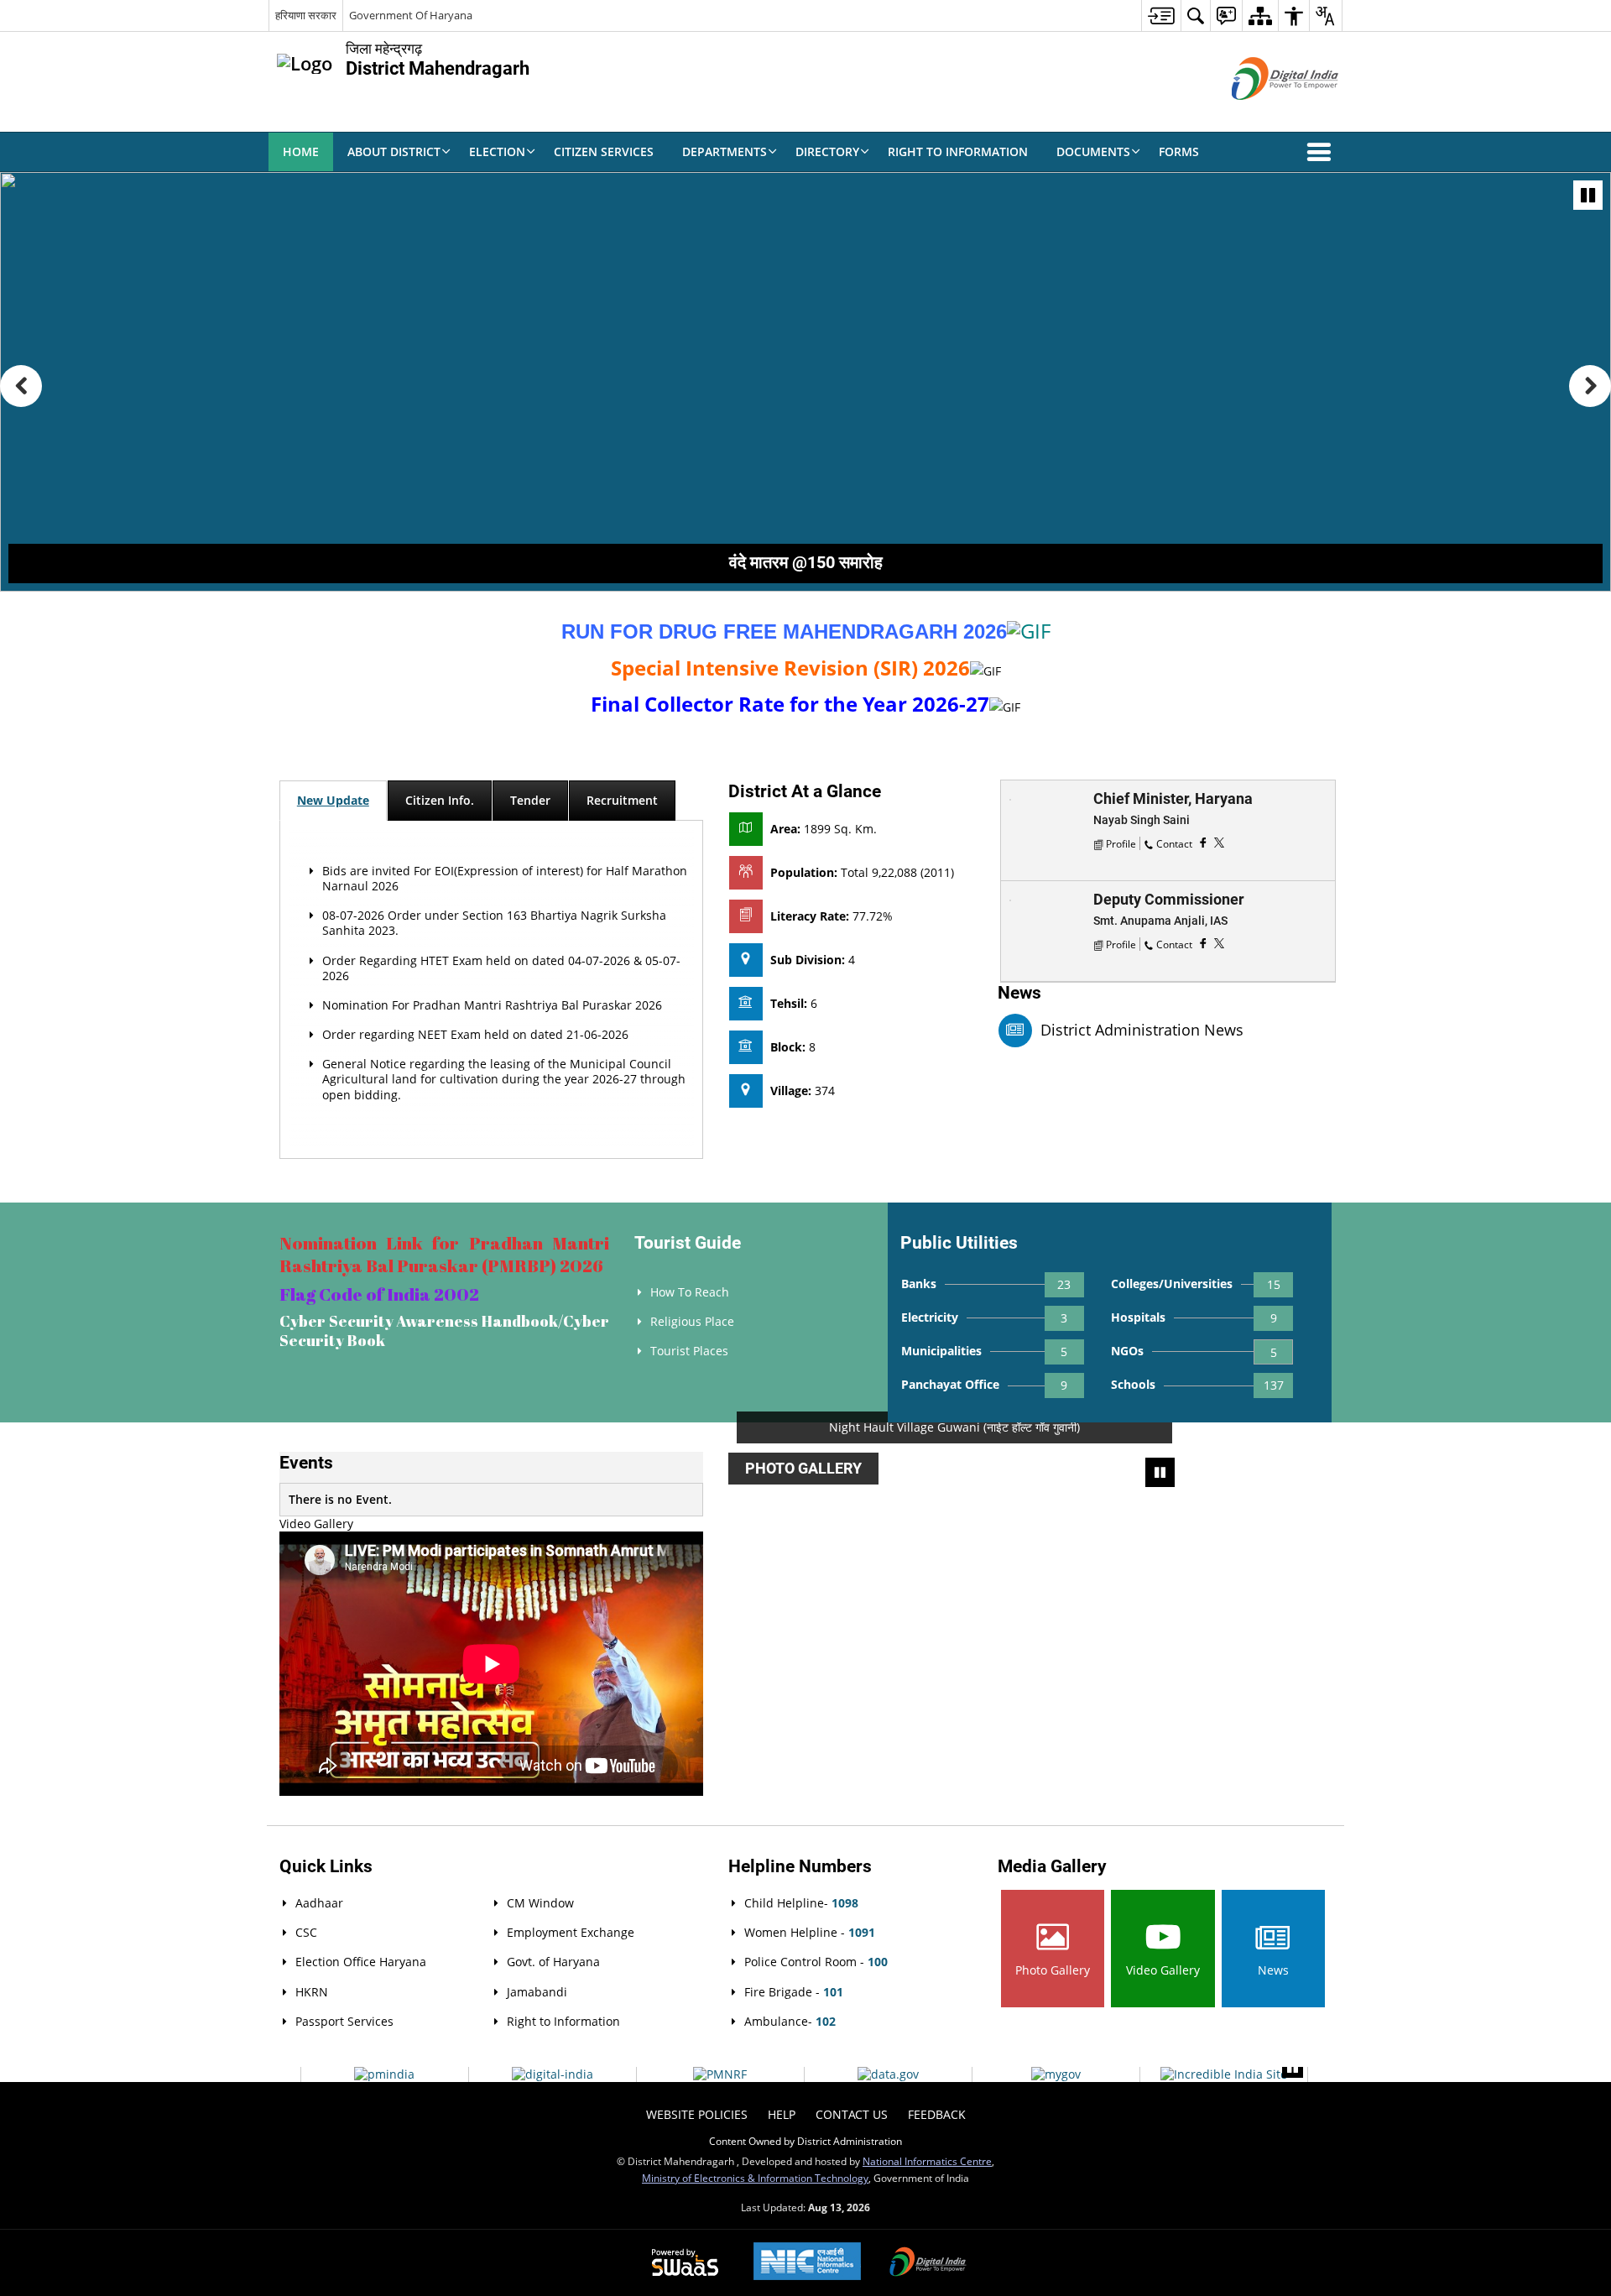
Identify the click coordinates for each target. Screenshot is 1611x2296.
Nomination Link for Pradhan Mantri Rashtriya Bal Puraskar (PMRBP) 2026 (444, 1254)
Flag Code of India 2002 (379, 1294)
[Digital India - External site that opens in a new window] (1264, 114)
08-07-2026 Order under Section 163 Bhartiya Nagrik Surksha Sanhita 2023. (494, 923)
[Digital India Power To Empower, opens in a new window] (928, 2263)
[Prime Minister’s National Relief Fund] (720, 2074)
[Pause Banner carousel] (1588, 195)
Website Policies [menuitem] (697, 2114)
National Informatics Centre (927, 2161)
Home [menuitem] (301, 151)
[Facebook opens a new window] (1203, 842)
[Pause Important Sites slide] (1293, 2067)
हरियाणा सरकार (306, 15)
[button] (1322, 152)
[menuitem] (1161, 16)
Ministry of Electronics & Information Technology (755, 2178)
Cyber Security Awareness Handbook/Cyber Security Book (444, 1331)
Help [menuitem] (782, 2114)
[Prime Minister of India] (384, 2074)
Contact (1174, 843)
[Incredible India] (1224, 2074)
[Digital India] (553, 2074)
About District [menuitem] (394, 151)
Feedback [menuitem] (937, 2114)
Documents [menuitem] (1093, 151)
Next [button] (1323, 1461)
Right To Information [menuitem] (958, 151)
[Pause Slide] (1160, 1472)
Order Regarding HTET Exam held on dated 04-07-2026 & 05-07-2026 (501, 968)
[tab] (333, 801)
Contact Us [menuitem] (852, 2114)
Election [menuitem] (497, 151)
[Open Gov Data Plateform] (888, 2074)
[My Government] (1056, 2074)
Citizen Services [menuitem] (604, 151)
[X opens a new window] (1219, 842)
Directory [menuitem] (827, 151)
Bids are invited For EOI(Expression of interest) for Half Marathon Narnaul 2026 (505, 878)
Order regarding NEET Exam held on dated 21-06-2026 (475, 1034)
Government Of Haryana (411, 15)
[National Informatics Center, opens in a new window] (807, 2263)
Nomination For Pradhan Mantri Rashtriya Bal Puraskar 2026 (492, 1005)
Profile (1121, 843)
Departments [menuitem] (725, 151)
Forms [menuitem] (1179, 151)
